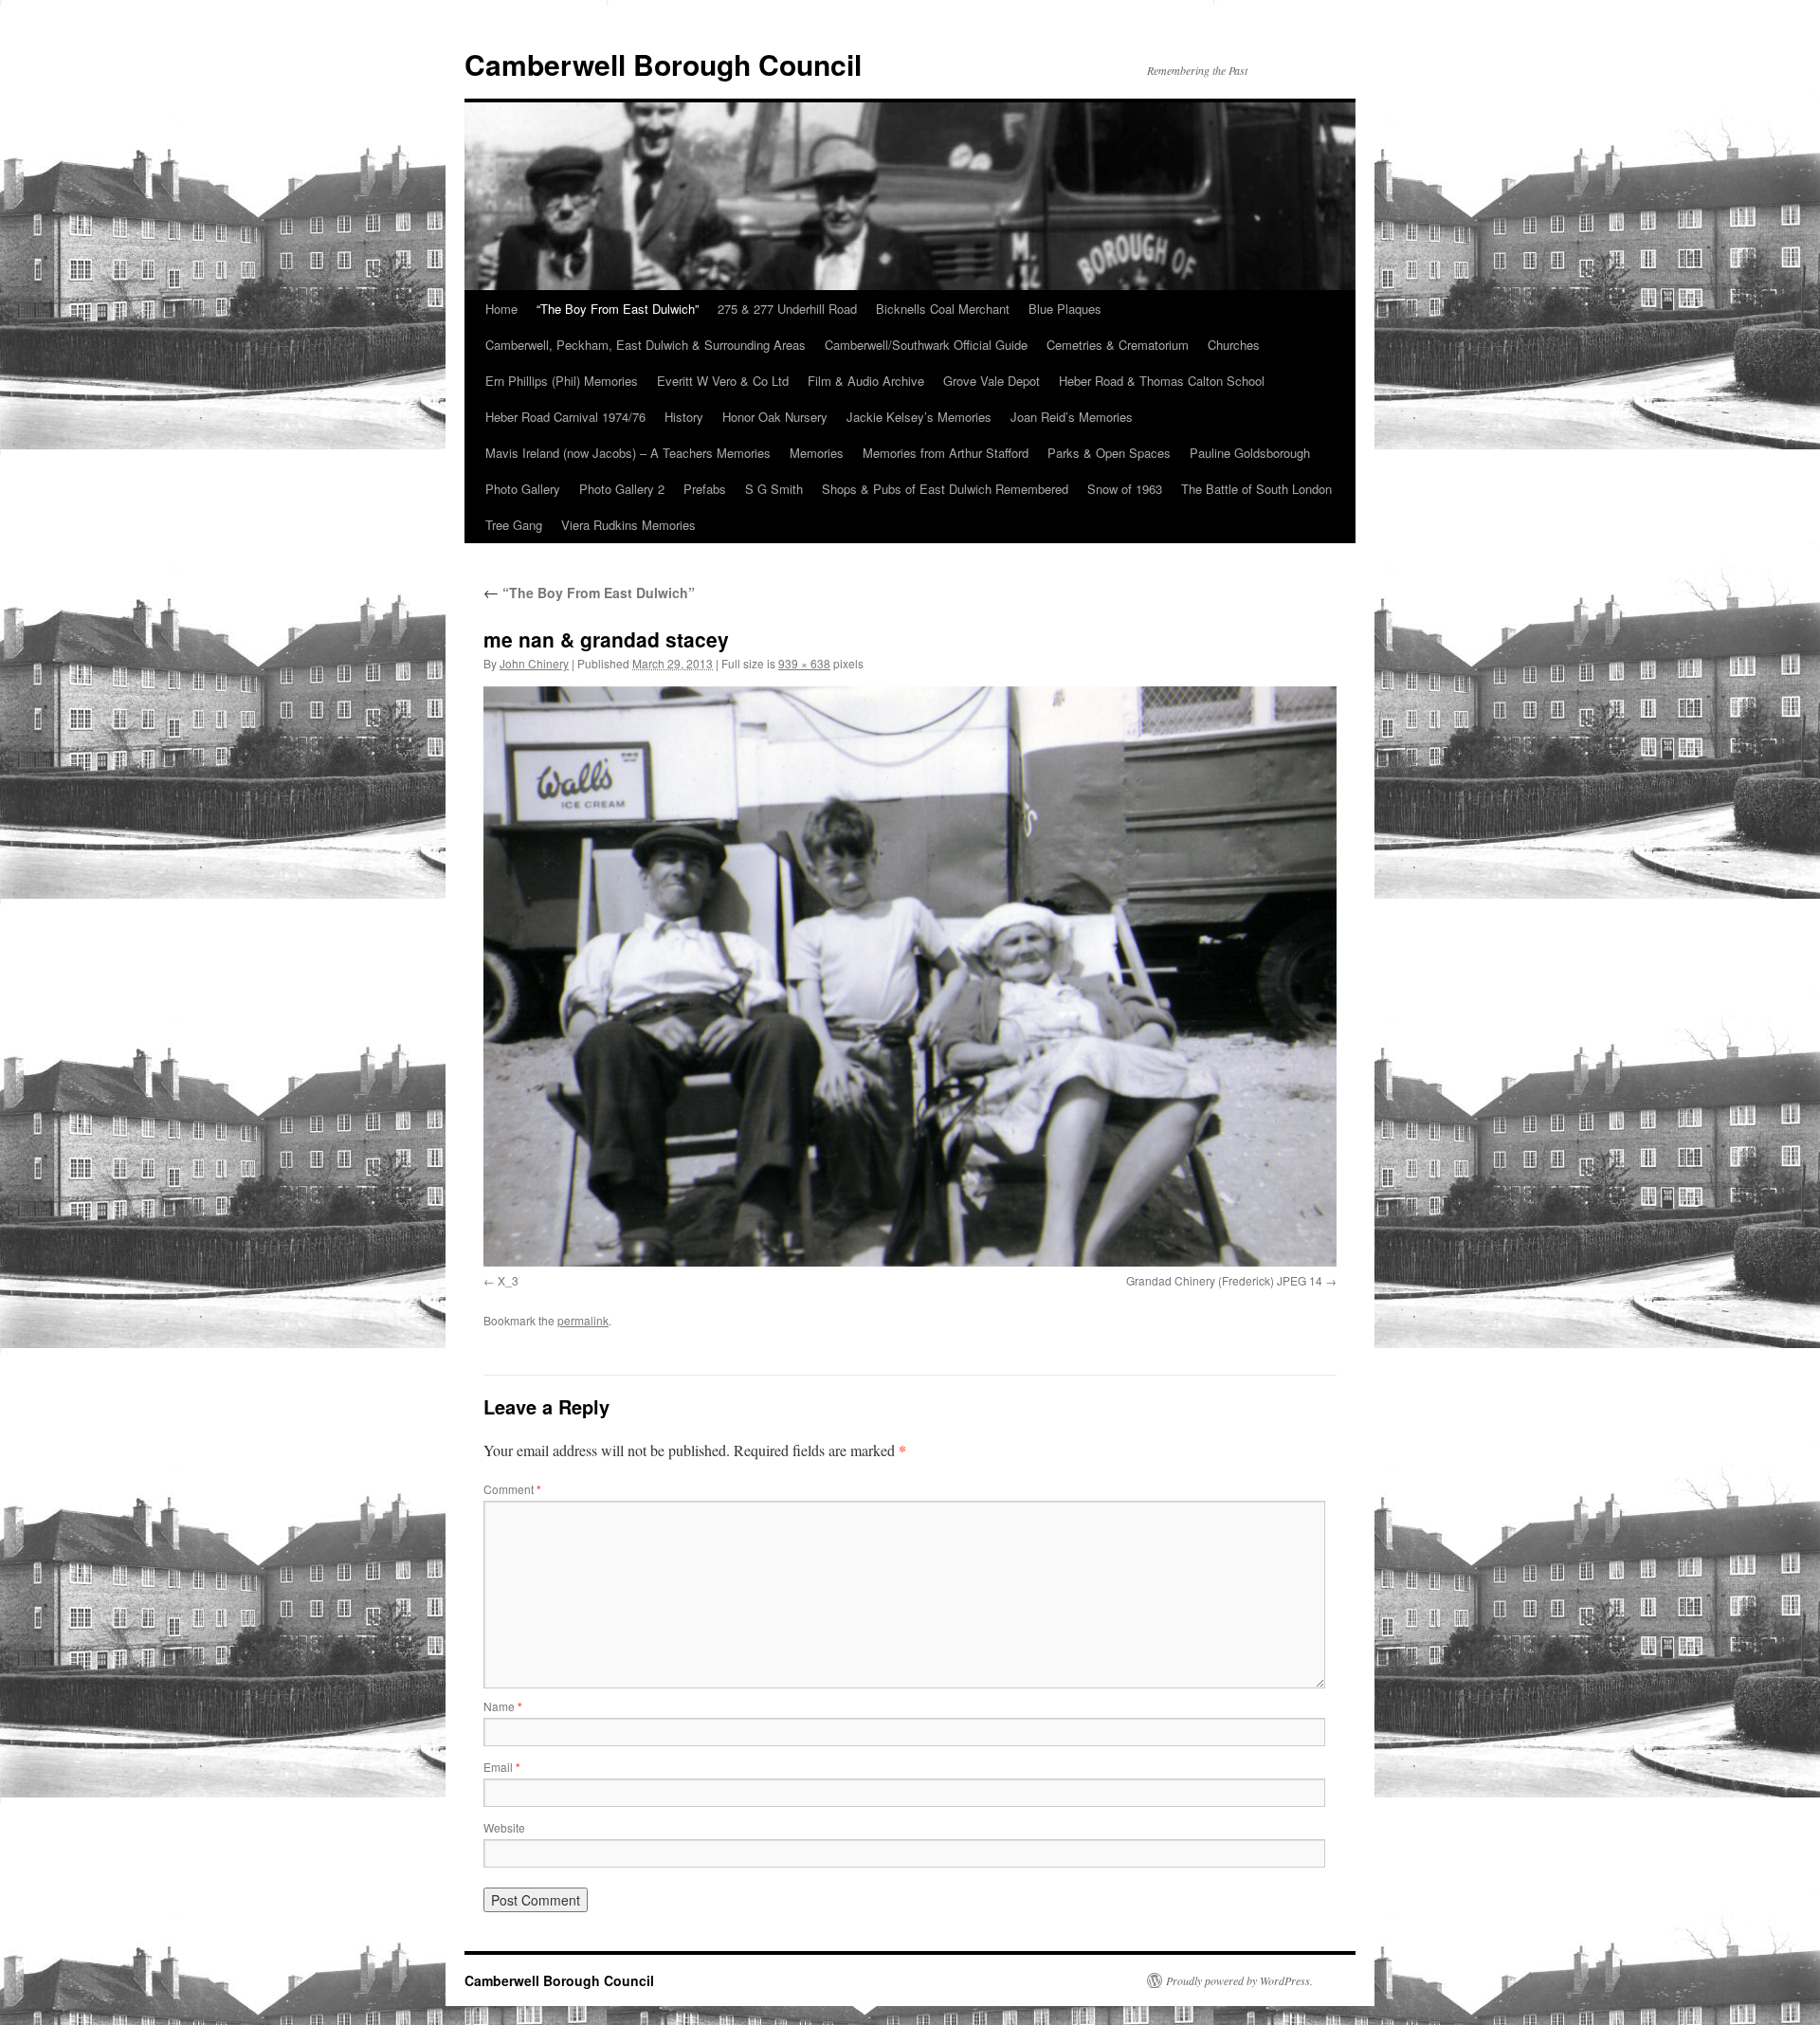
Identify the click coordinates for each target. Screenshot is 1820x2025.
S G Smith (774, 489)
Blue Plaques (1065, 309)
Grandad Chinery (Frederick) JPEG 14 (1224, 1280)
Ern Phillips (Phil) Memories (562, 381)
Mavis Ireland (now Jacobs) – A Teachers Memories (628, 453)
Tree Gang (514, 525)
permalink (583, 1320)
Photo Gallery (523, 489)
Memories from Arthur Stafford (946, 453)
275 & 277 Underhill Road (787, 309)
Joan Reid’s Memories (1072, 417)
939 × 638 (804, 663)
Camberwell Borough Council (663, 64)
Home (501, 309)
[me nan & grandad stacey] (910, 976)
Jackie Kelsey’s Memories (919, 417)
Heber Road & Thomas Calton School (1162, 381)
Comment (512, 1489)
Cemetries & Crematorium (1118, 345)
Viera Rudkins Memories (628, 525)
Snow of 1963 (1125, 489)
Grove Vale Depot (992, 381)
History (684, 417)
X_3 (508, 1280)
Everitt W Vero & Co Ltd (723, 381)
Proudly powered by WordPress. (1239, 1980)
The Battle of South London (1256, 489)
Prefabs (705, 489)
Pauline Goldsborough (1250, 453)
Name (503, 1706)
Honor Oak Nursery (775, 417)
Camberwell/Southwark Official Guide (926, 345)
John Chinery (534, 663)
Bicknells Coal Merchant (943, 309)
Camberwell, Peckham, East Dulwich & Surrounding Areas (646, 345)
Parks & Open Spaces (1109, 453)
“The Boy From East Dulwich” (618, 309)
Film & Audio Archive (866, 381)
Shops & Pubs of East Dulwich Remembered (945, 489)
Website (504, 1827)
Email (502, 1767)
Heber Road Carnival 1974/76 (565, 417)
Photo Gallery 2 (622, 489)
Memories (817, 453)
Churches (1234, 345)
